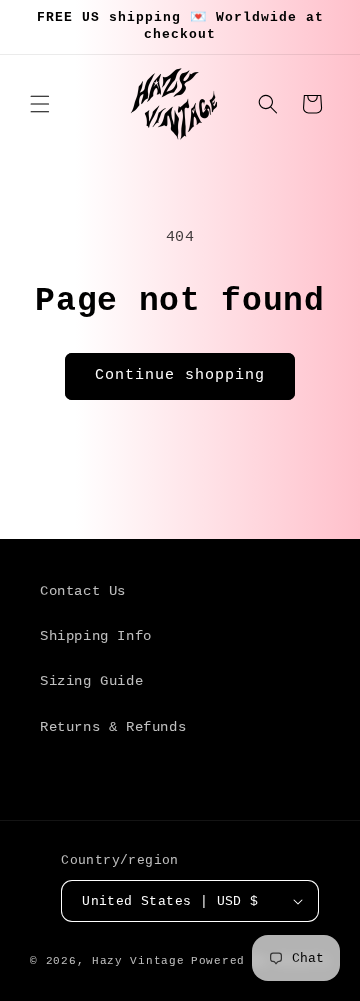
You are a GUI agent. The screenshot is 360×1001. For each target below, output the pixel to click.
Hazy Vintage (138, 961)
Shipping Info (96, 636)
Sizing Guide (91, 681)
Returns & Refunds (113, 727)
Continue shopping (180, 375)
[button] (40, 104)
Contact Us (83, 591)
